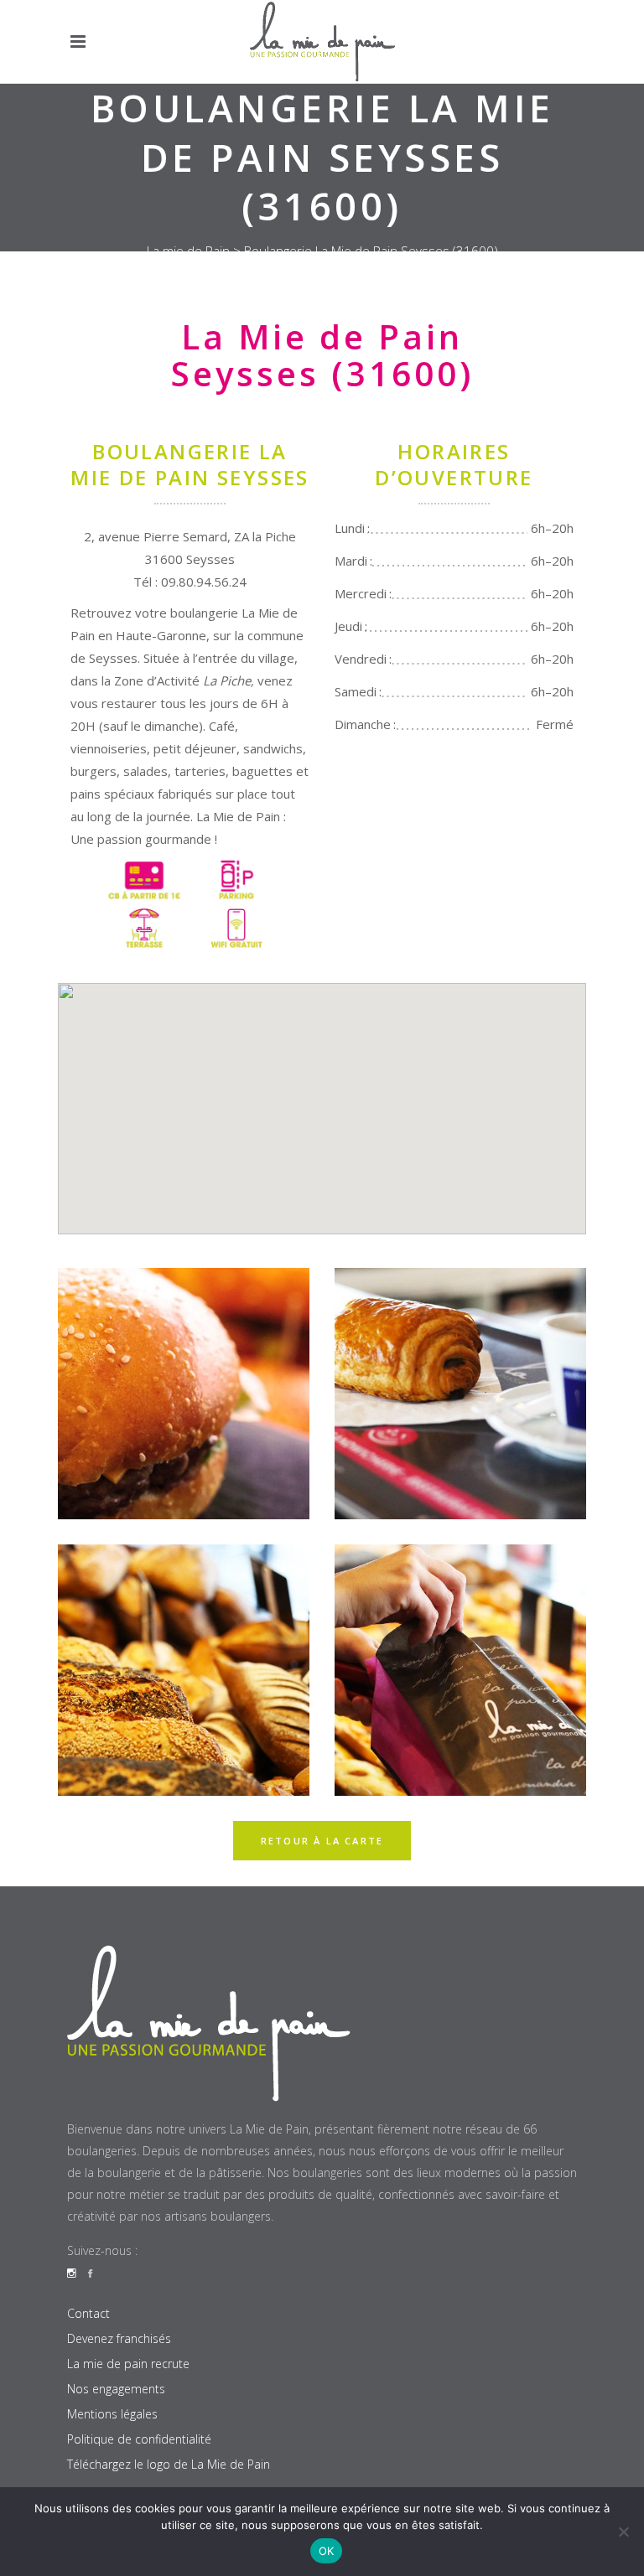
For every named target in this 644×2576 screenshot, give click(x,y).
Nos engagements (116, 2389)
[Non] (623, 2532)
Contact (88, 2313)
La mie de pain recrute (128, 2364)
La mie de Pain (188, 251)
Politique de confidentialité (139, 2439)
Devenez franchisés (119, 2338)
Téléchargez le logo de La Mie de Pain (169, 2464)
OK (327, 2551)
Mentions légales (112, 2414)
